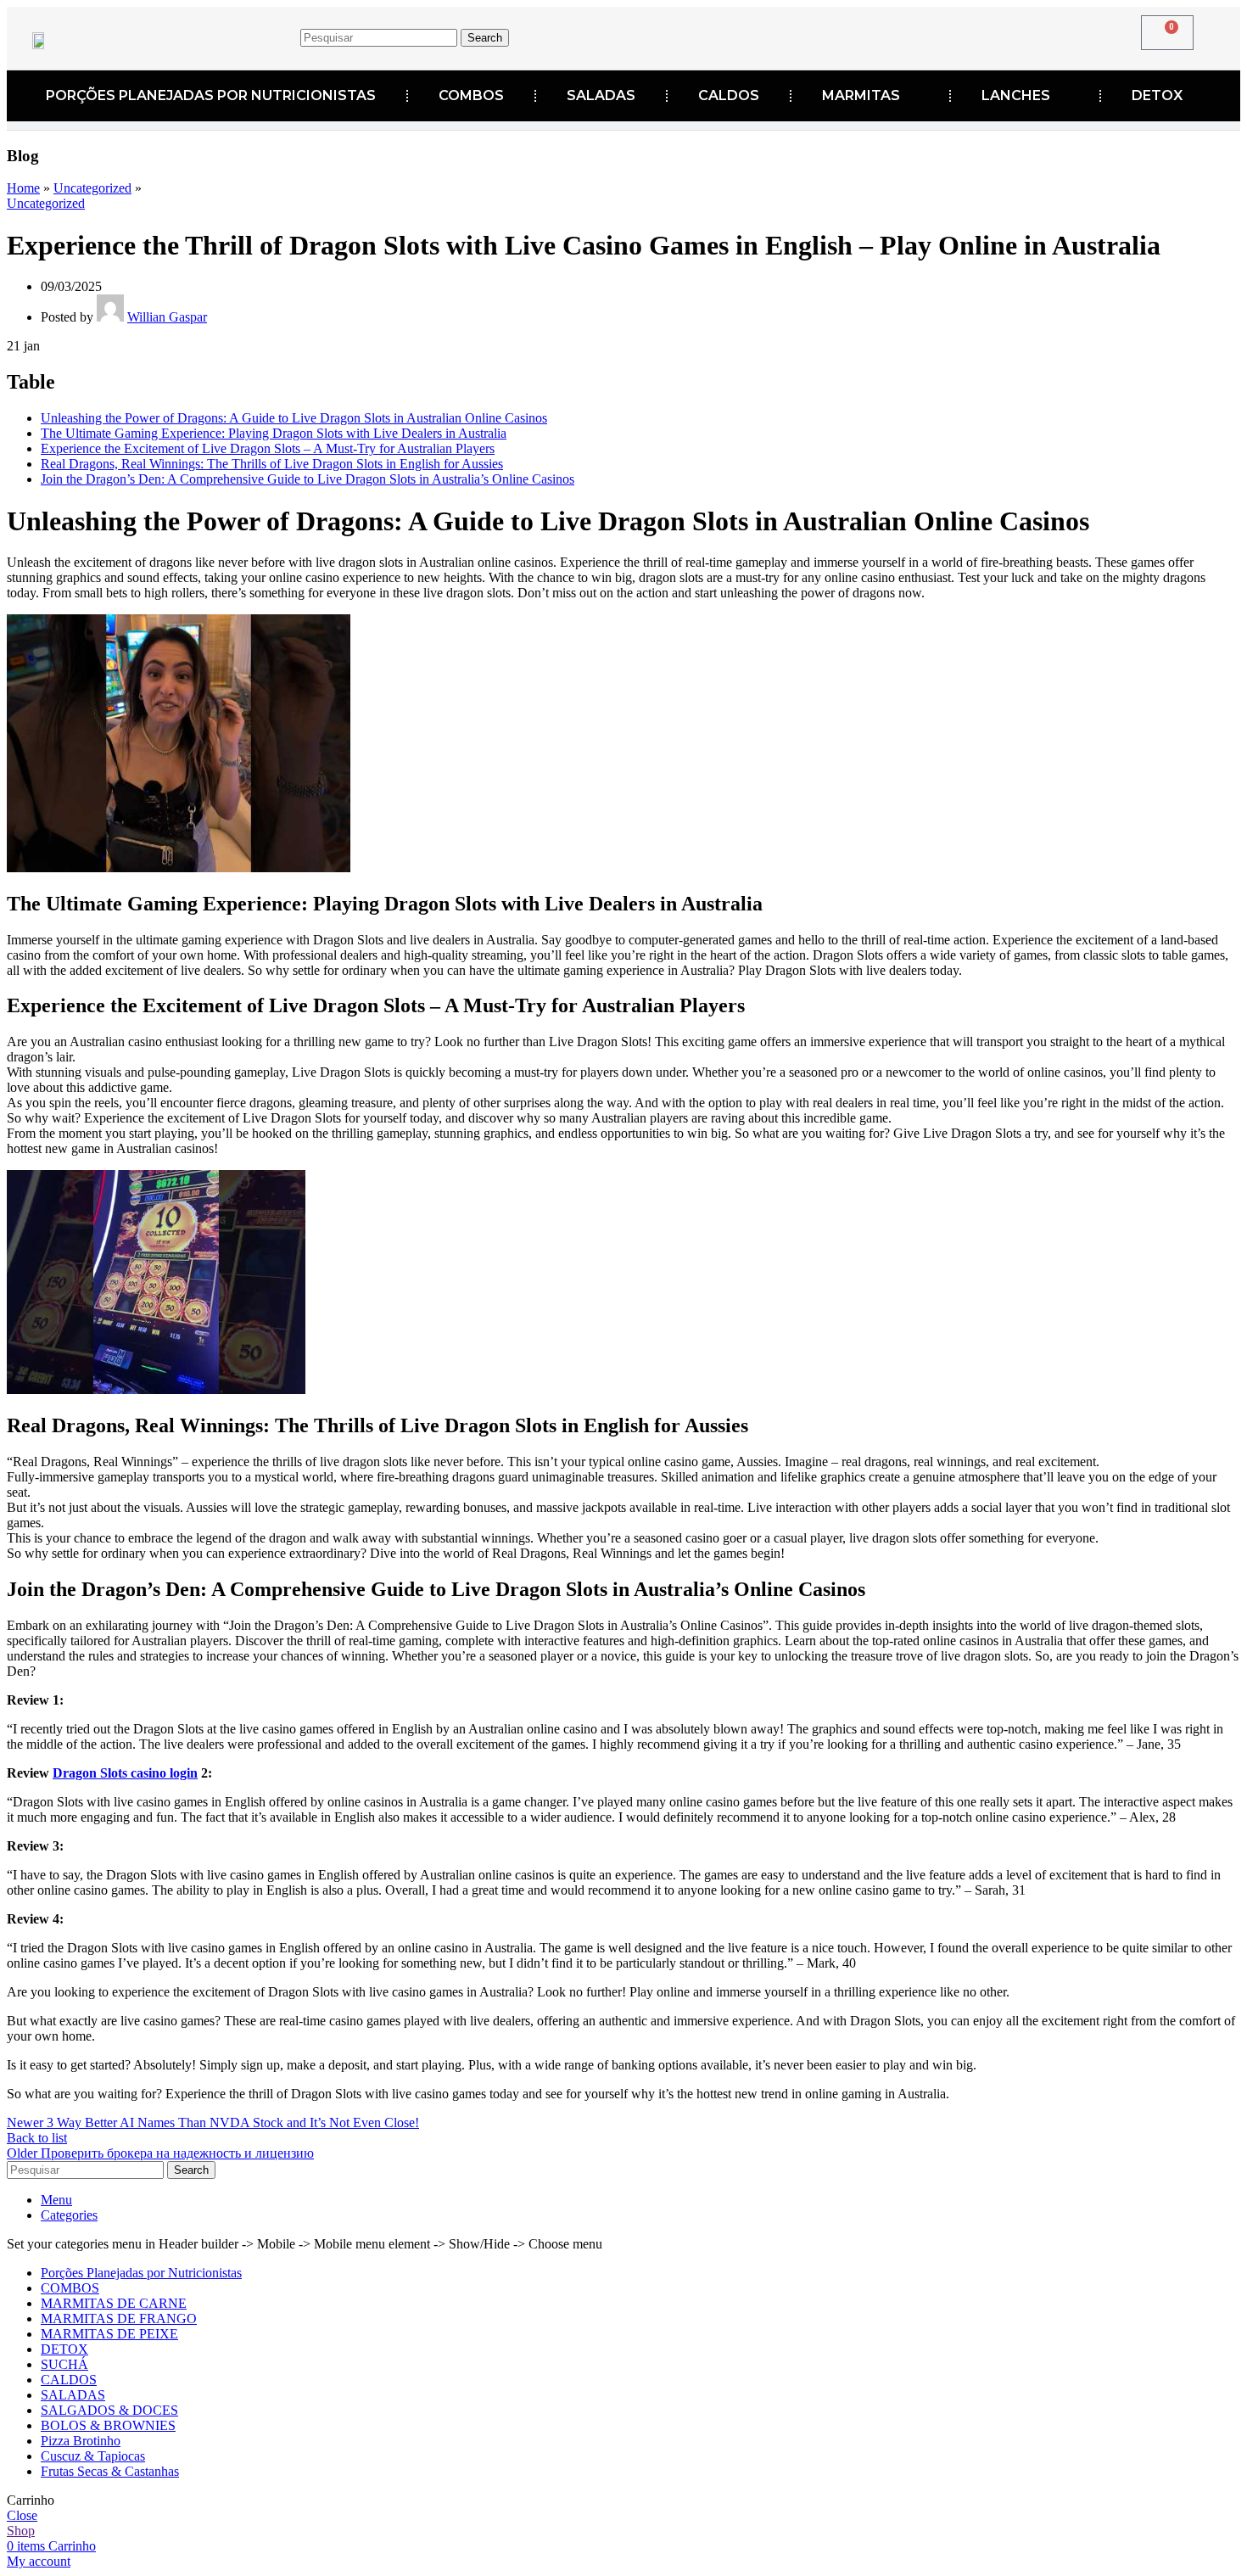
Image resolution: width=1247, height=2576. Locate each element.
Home (23, 188)
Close (22, 2515)
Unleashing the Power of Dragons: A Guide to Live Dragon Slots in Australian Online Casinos (294, 418)
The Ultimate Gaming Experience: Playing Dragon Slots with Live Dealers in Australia (274, 433)
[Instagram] (875, 35)
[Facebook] (823, 35)
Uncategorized (92, 188)
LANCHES (1016, 95)
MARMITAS (861, 95)
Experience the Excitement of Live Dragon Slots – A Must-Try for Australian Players (268, 448)
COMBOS (471, 95)
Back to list (37, 2138)
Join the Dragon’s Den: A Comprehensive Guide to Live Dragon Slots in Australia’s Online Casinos (308, 479)
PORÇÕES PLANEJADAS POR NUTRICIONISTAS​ (211, 95)
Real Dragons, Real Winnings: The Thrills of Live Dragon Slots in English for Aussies (272, 464)
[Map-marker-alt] (928, 35)
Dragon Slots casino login (125, 1773)
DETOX (1157, 95)
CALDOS (729, 95)
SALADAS (601, 95)
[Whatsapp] (981, 35)
